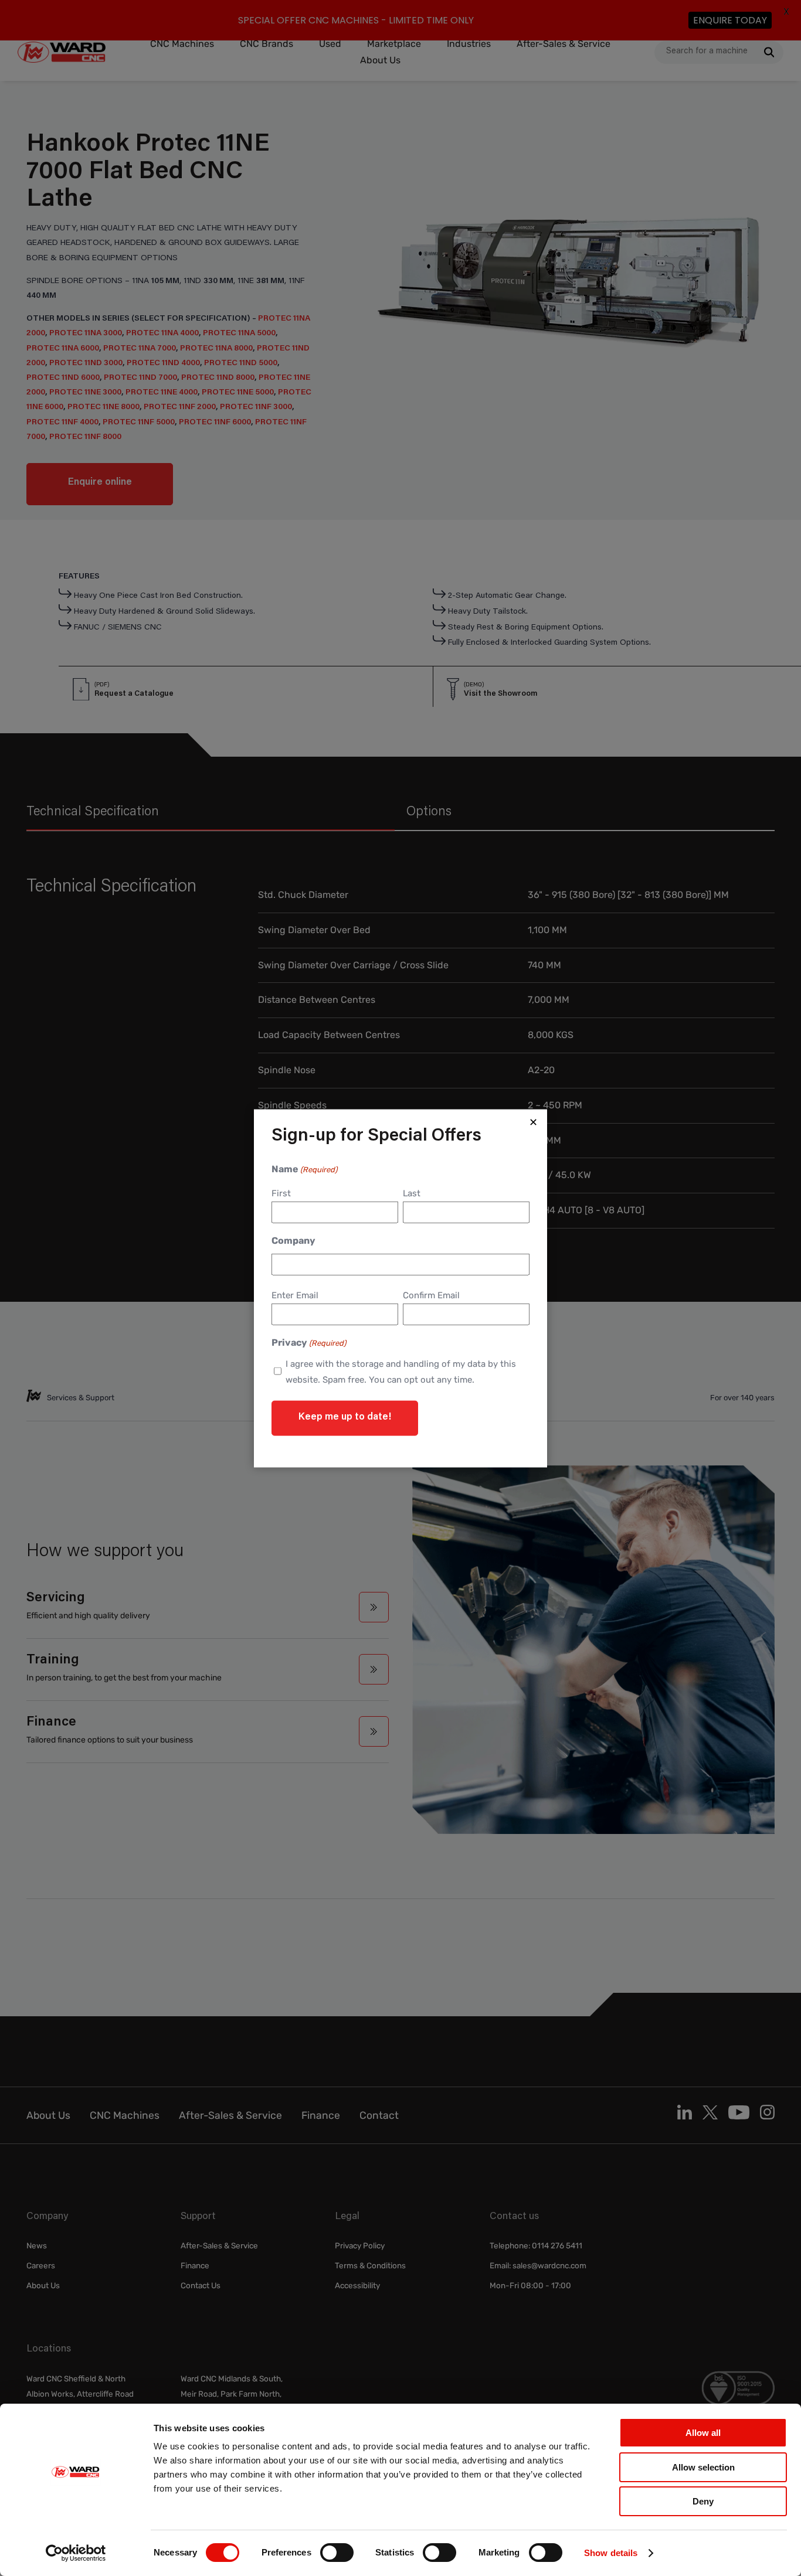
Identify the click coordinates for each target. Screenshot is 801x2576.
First (281, 1193)
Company (293, 1240)
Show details (611, 2553)
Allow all (703, 2433)
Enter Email (295, 1295)
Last (412, 1193)
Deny (703, 2501)
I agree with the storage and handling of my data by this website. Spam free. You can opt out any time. (401, 1371)
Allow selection (703, 2467)
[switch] (337, 2553)
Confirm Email (431, 1295)
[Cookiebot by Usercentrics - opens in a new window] (76, 2553)
